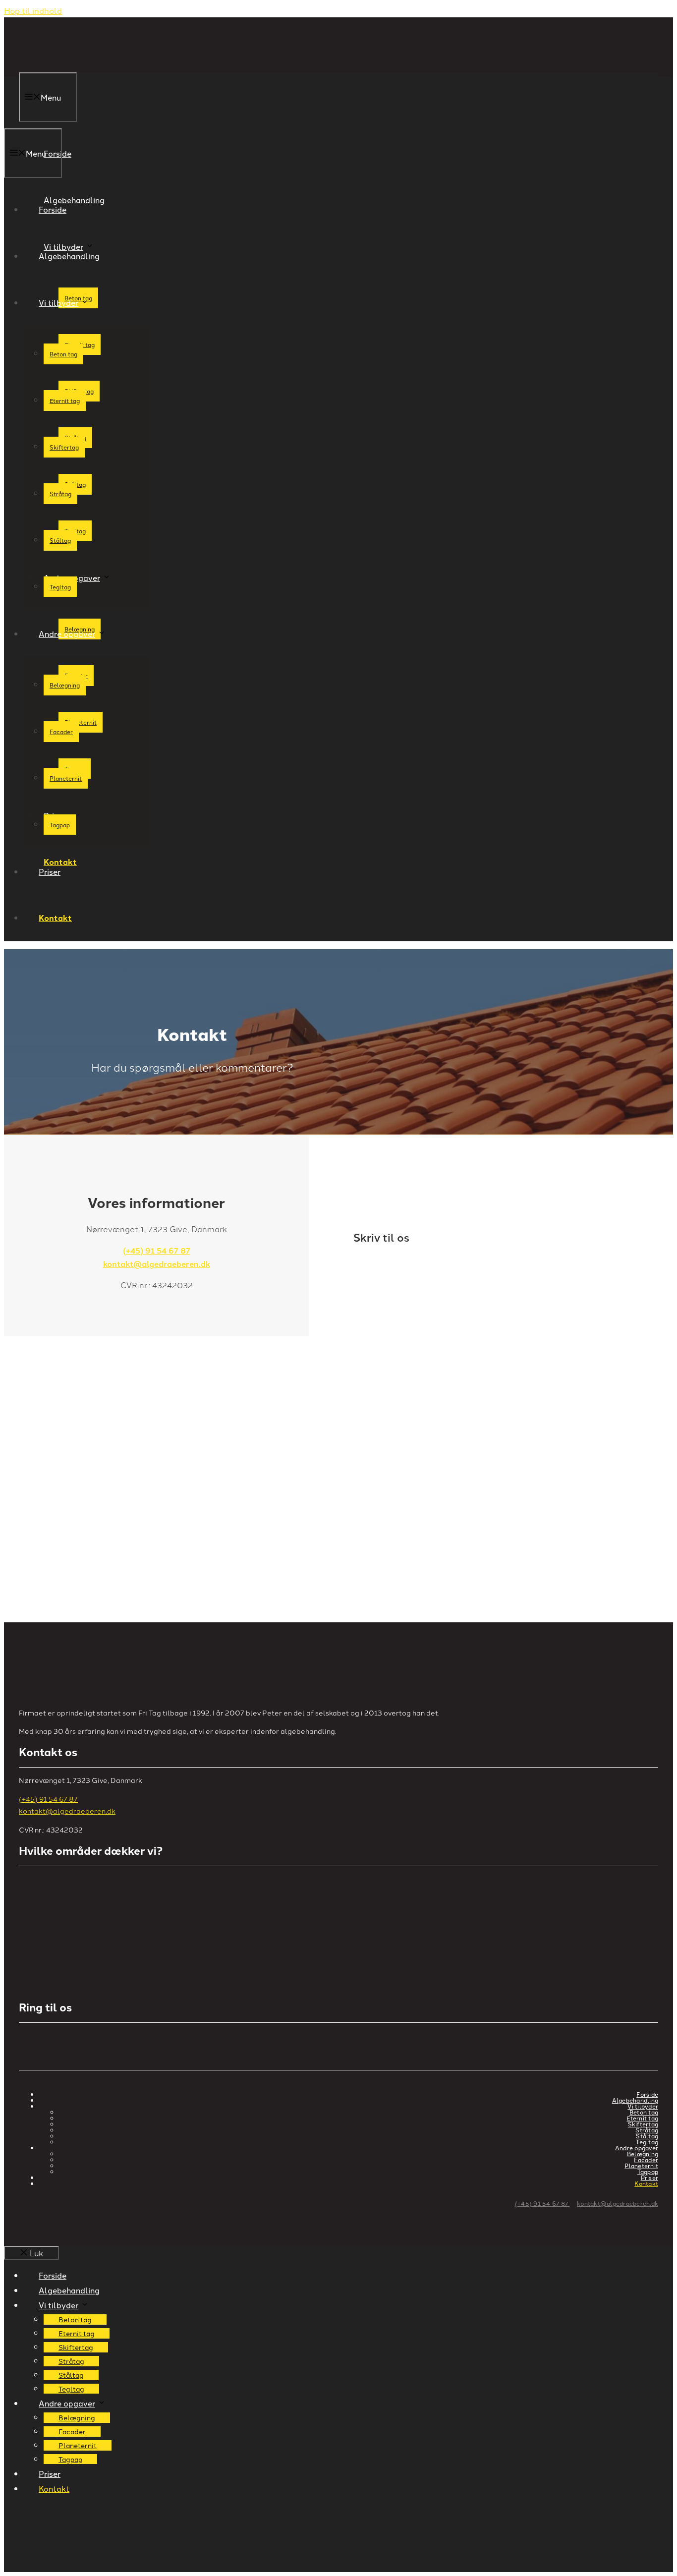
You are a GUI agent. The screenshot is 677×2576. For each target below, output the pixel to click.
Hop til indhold (33, 10)
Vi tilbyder (58, 302)
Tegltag (60, 587)
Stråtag (60, 493)
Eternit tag (65, 400)
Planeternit (81, 722)
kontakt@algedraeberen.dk (157, 1264)
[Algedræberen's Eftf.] (83, 121)
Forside (53, 209)
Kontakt (55, 918)
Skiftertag (64, 447)
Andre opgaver (72, 577)
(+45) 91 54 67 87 (157, 1250)
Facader (61, 731)
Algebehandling (69, 256)
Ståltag (60, 540)
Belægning (65, 685)
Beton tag (63, 354)
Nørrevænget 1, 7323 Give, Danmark (89, 1409)
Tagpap (60, 825)
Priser (50, 871)
